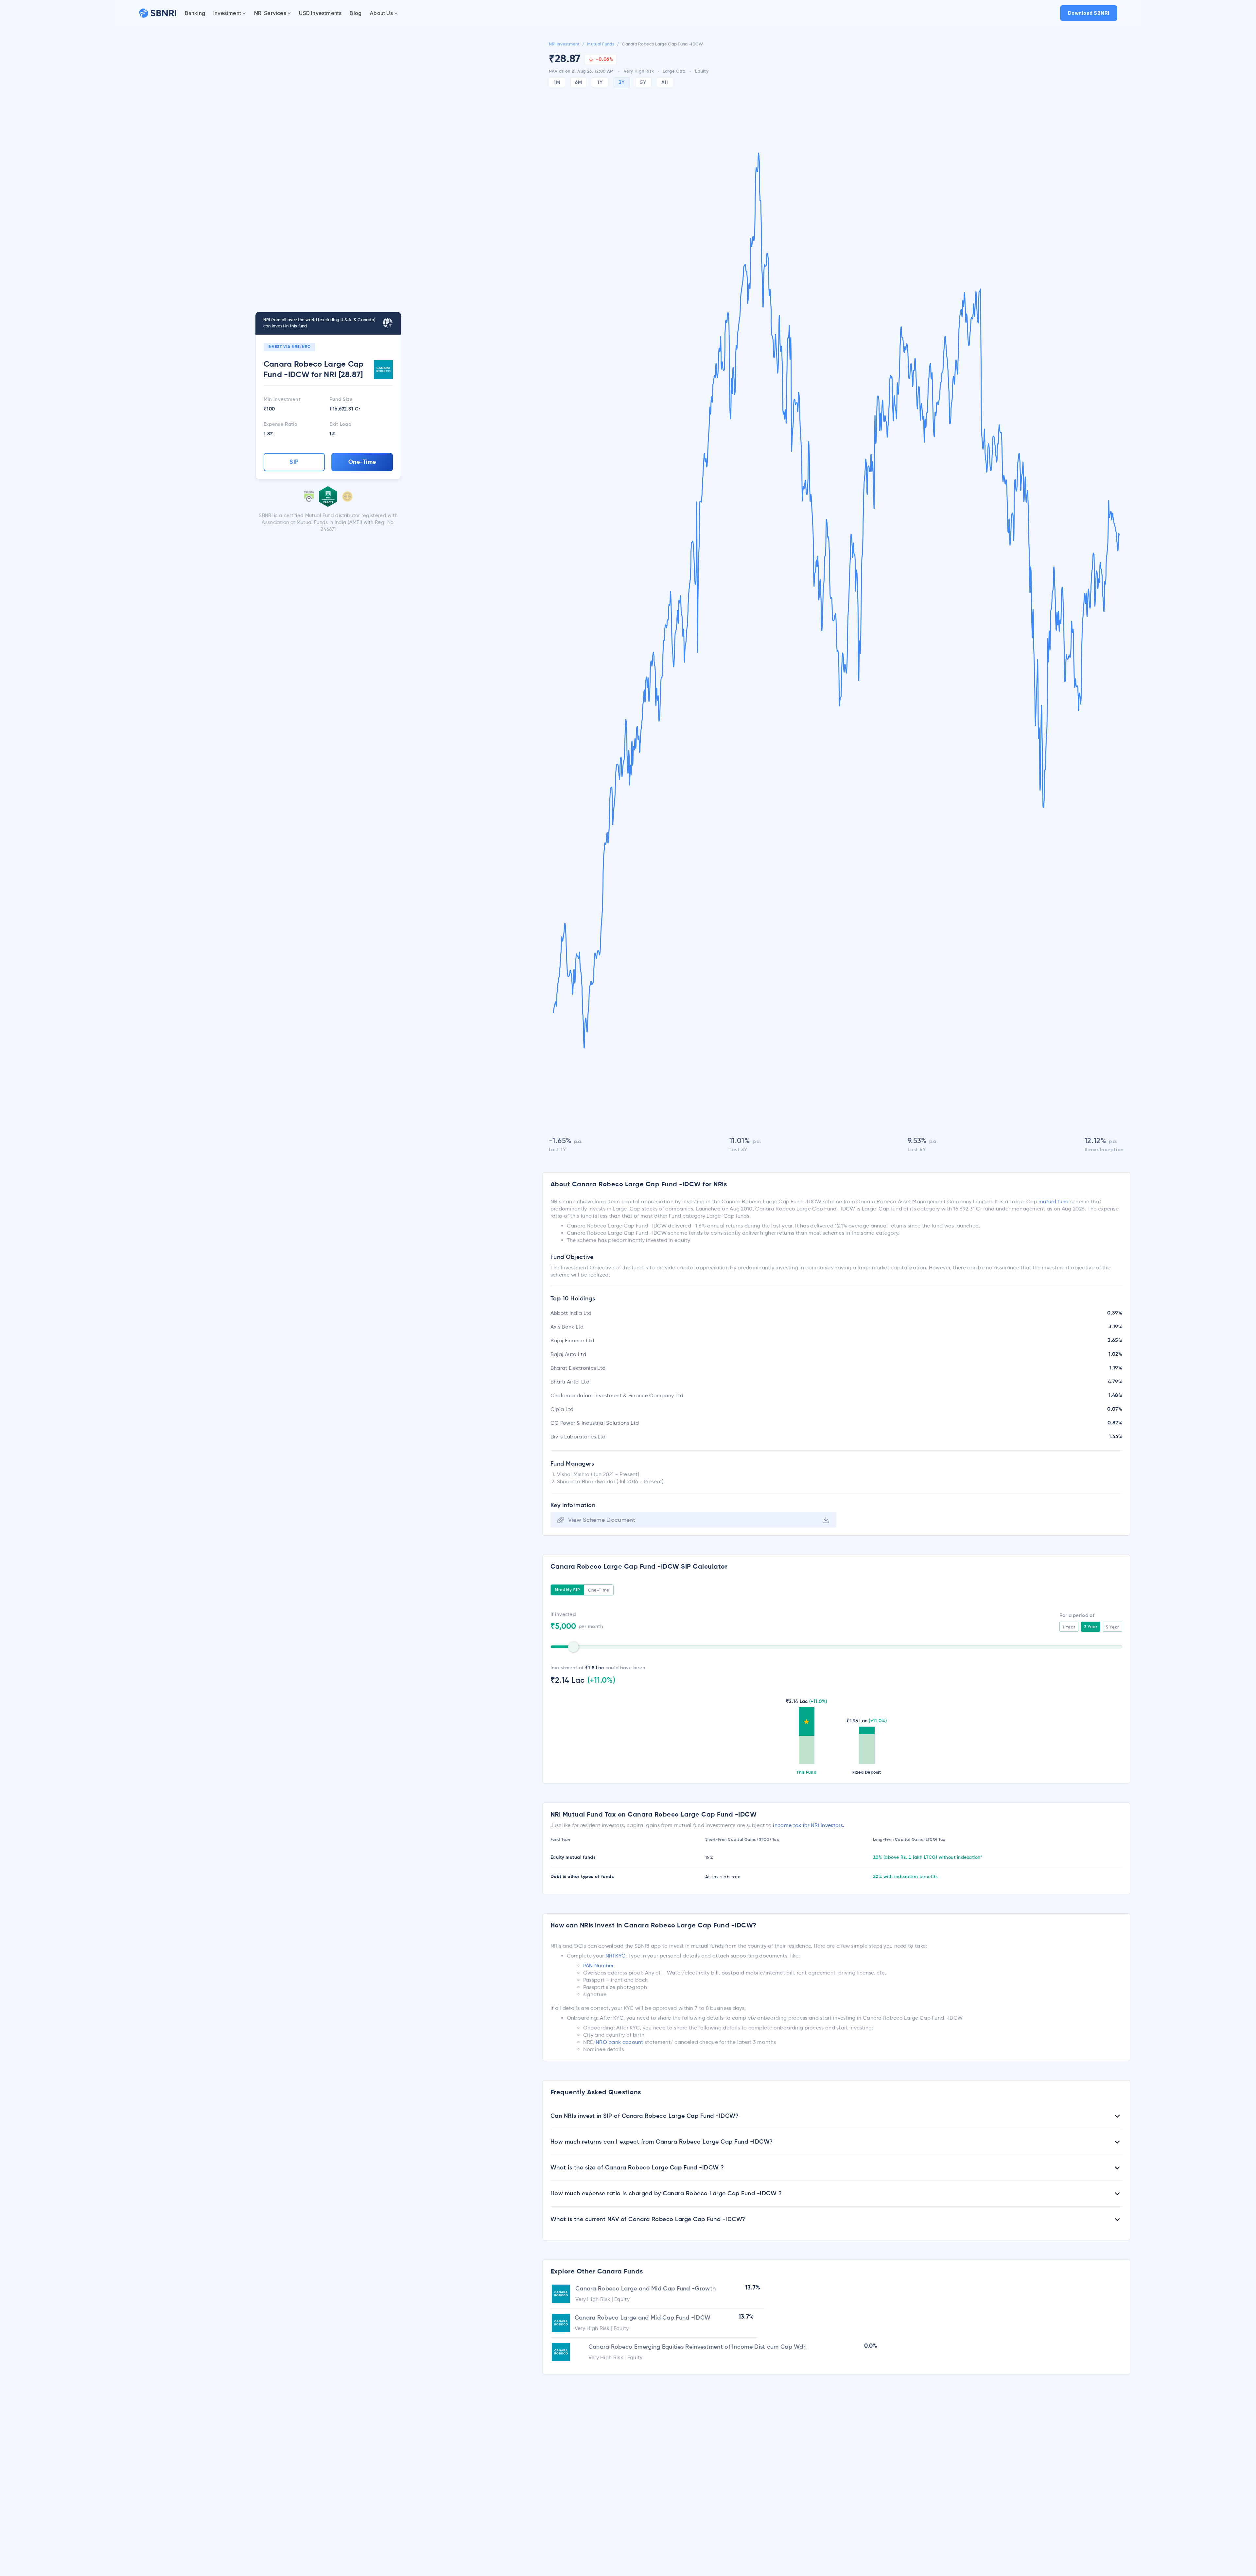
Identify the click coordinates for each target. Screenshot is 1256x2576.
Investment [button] (227, 13)
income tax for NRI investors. (809, 1825)
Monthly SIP (567, 1590)
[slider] (573, 1647)
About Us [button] (381, 13)
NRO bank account (619, 2042)
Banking (195, 13)
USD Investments (320, 13)
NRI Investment (564, 44)
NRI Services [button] (270, 13)
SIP (294, 462)
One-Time (362, 462)
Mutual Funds (601, 44)
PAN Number (599, 1966)
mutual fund (1054, 1201)
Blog (356, 13)
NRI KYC (615, 1956)
